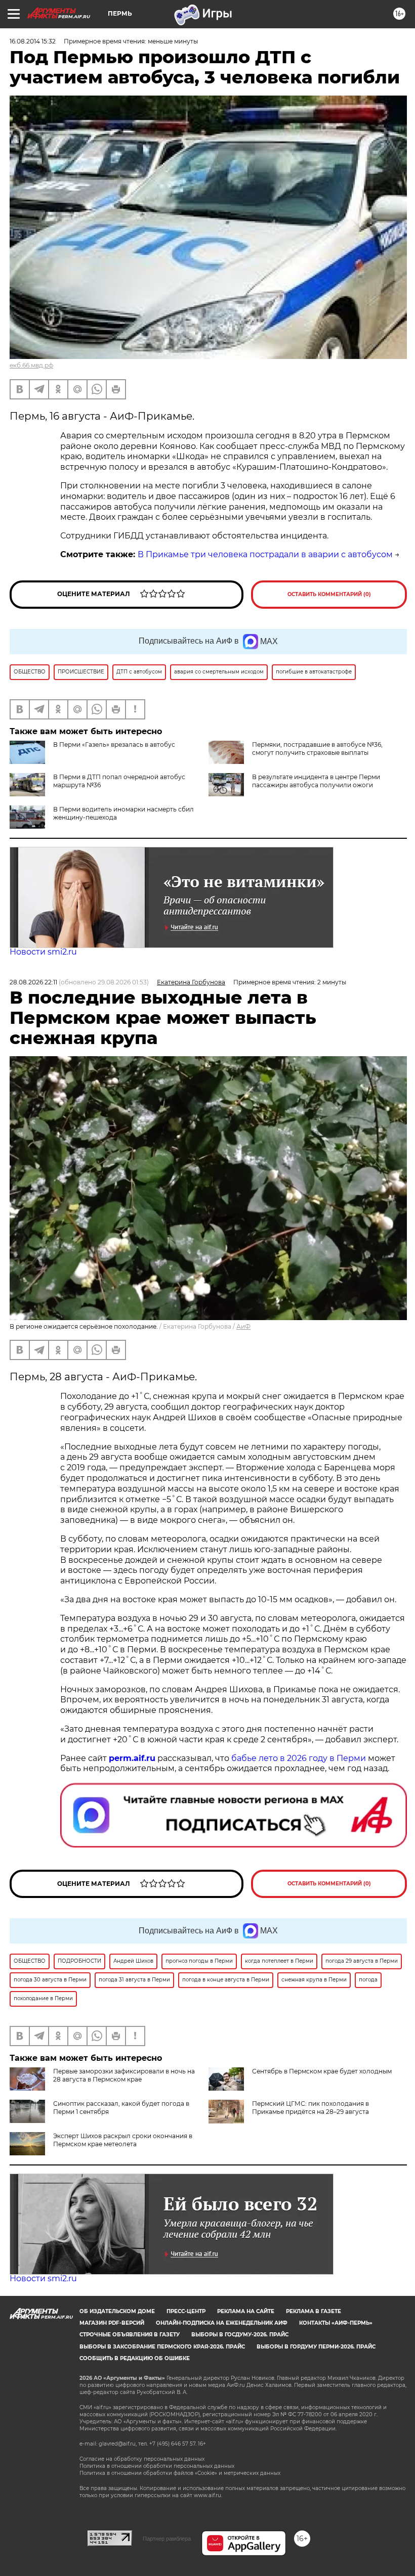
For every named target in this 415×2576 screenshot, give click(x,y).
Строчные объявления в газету (130, 2335)
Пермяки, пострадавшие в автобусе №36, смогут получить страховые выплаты (317, 749)
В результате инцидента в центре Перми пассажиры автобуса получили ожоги (316, 781)
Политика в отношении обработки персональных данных (157, 2466)
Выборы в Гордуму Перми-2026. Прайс (316, 2347)
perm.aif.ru (132, 1758)
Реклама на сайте (246, 2311)
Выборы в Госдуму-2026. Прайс (240, 2335)
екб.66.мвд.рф (31, 365)
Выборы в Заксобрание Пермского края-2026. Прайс (162, 2347)
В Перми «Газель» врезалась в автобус (114, 744)
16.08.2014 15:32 (33, 41)
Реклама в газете (314, 2311)
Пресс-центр (186, 2311)
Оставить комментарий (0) (329, 594)
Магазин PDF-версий (112, 2323)
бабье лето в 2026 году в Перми (299, 1758)
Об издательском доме (117, 2311)
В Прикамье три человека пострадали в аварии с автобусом (265, 554)
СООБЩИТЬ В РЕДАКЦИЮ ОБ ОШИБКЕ (135, 2358)
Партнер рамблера (167, 2539)
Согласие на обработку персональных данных (142, 2459)
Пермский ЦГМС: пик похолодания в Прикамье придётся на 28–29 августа (310, 2108)
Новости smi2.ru (43, 952)
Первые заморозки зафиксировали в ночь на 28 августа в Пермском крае (124, 2075)
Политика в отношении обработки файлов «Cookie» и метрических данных (180, 2473)
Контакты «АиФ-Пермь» (336, 2323)
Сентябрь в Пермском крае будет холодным (322, 2071)
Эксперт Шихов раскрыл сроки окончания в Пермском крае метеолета (123, 2140)
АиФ (243, 1326)
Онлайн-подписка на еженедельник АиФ (222, 2323)
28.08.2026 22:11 (33, 982)
